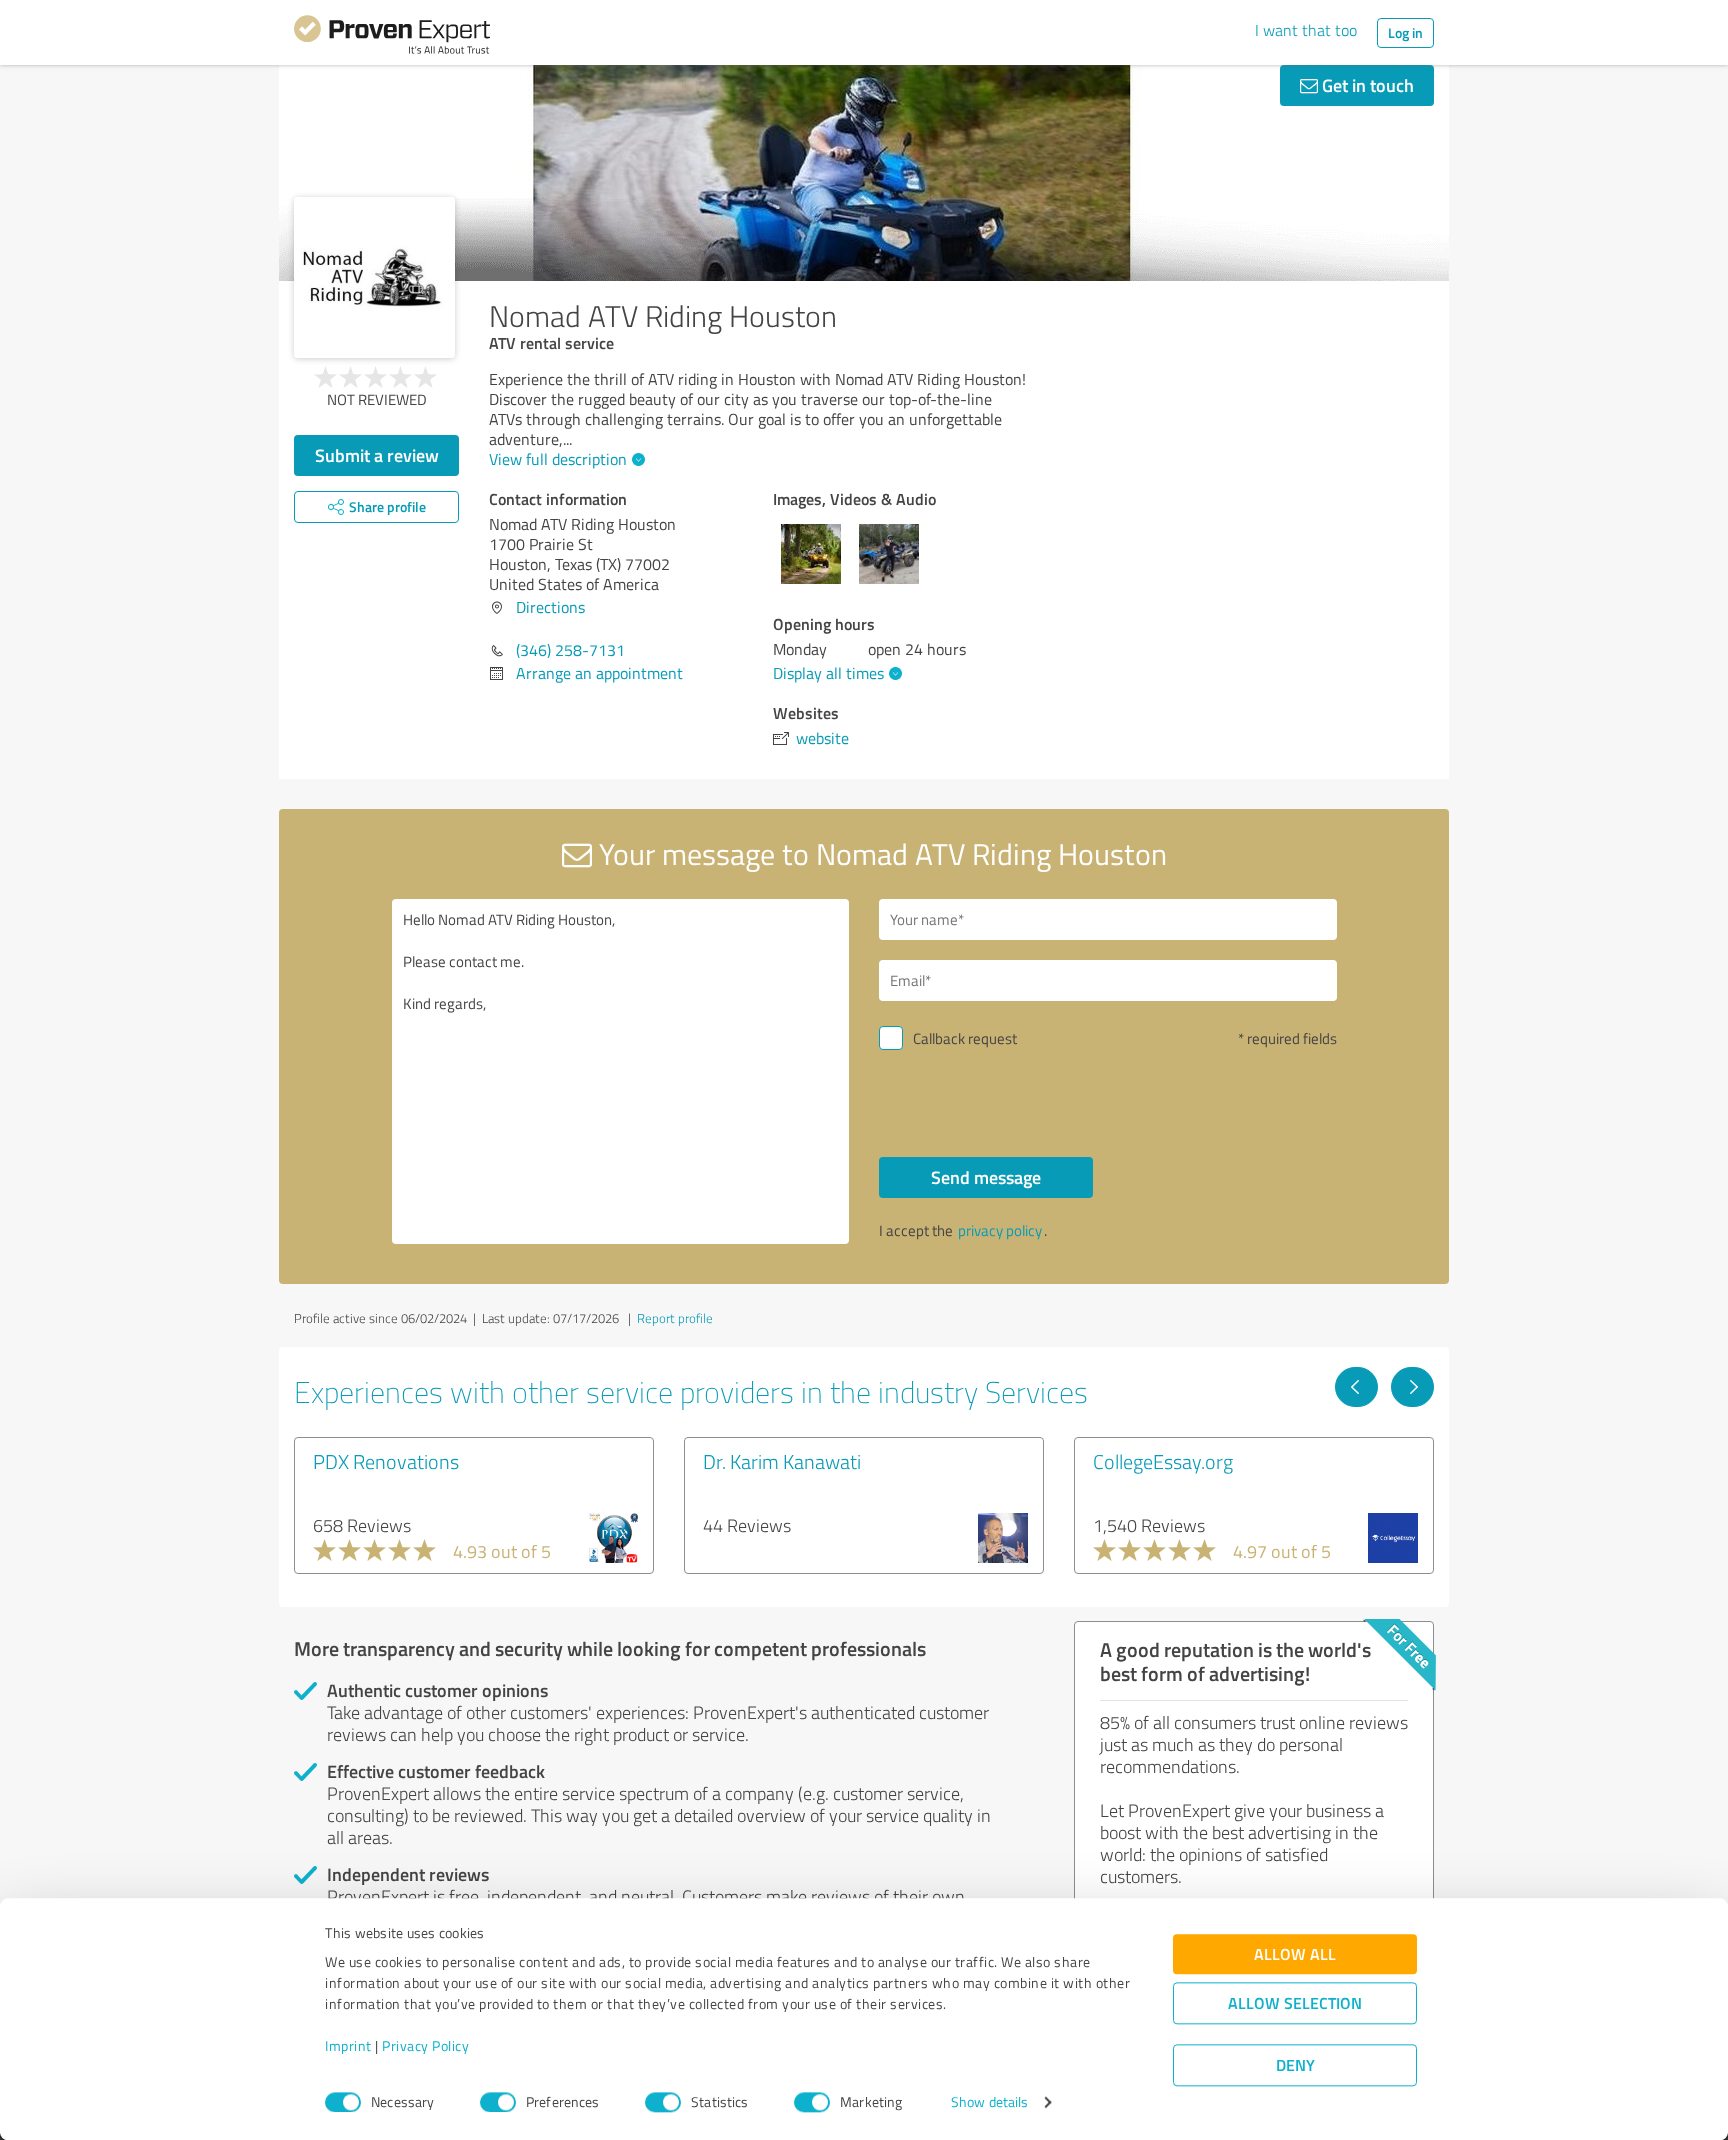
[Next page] (1412, 1387)
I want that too (1306, 30)
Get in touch (1366, 85)
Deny (1295, 2065)
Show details (989, 2102)
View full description (558, 459)
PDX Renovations (386, 1461)
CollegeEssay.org (1163, 1461)
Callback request (965, 1038)
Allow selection (1295, 2003)
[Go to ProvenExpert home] (392, 38)
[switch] (498, 2102)
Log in (1405, 32)
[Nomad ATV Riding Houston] (374, 277)
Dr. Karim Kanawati (782, 1461)
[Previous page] (1356, 1387)
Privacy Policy (425, 2046)
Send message (986, 1177)
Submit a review (377, 455)
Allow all (1295, 1954)
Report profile (675, 1318)
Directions (550, 607)
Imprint (348, 2046)
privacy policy (1000, 1230)
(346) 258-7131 (570, 650)
